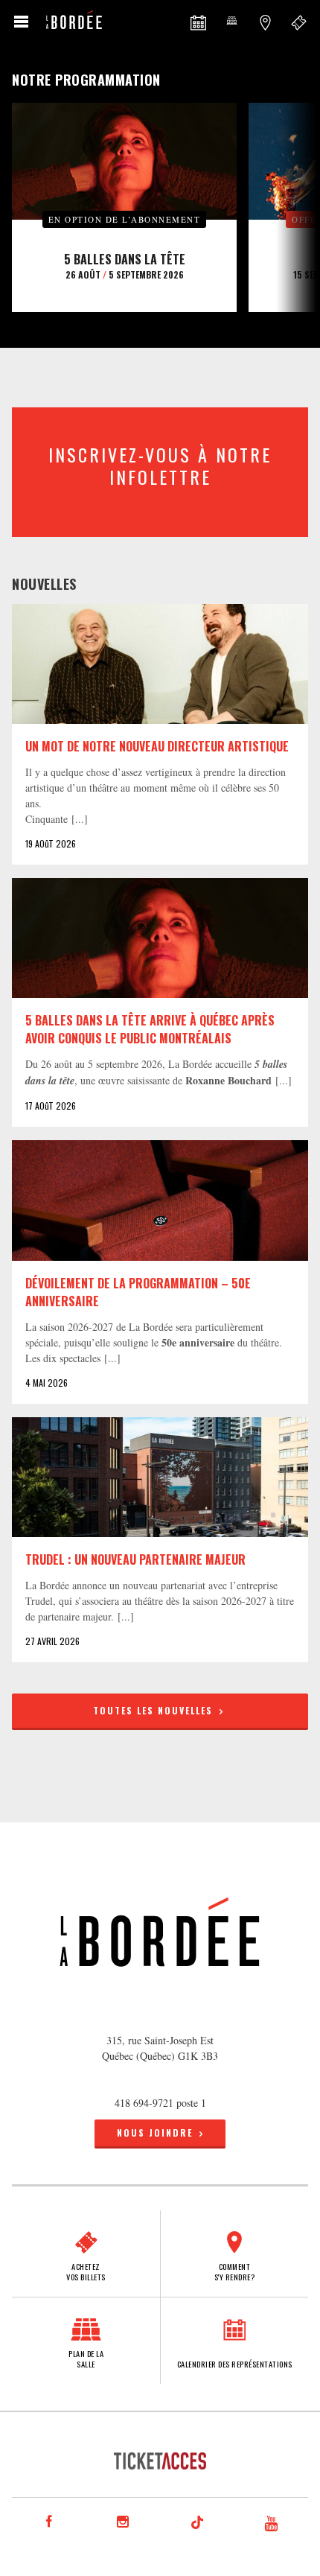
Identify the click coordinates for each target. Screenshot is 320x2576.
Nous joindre (155, 2133)
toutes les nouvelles (155, 1710)
